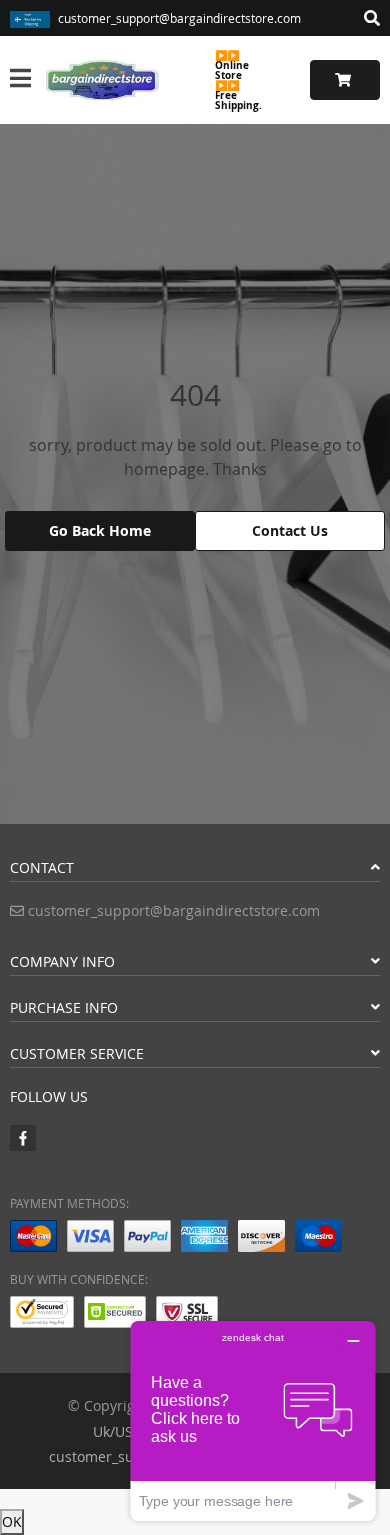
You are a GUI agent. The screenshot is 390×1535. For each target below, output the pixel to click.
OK (12, 1521)
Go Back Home (100, 530)
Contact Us (290, 530)
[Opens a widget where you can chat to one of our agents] (253, 1420)
